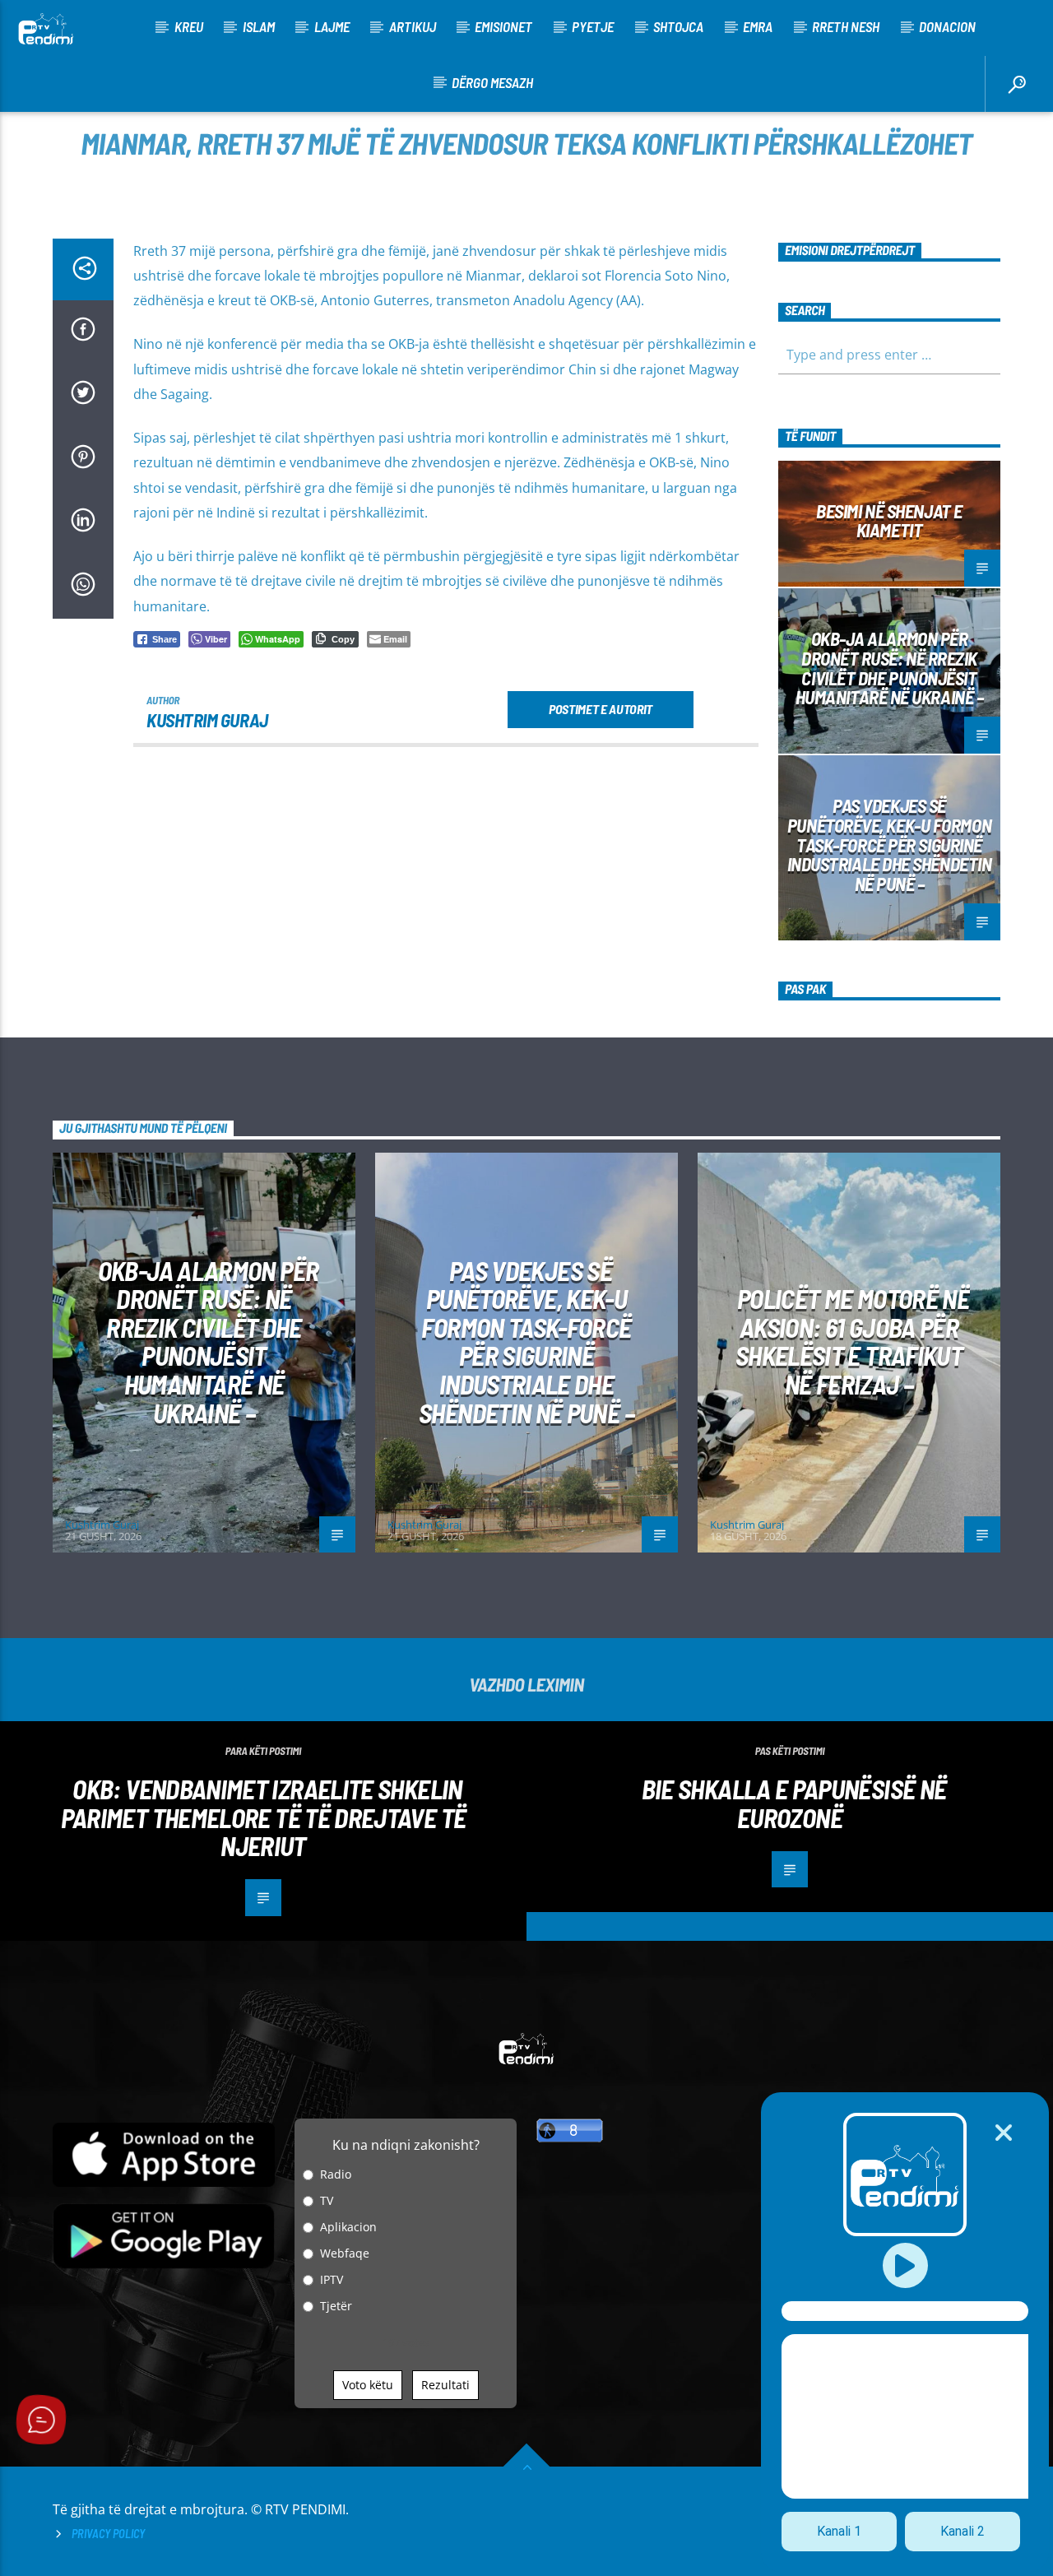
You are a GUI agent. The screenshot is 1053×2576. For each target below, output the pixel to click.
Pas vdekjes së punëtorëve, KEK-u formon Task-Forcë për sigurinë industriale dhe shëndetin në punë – (890, 845)
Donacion (947, 26)
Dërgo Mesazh (492, 82)
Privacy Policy (108, 2534)
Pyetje (593, 26)
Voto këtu (368, 2385)
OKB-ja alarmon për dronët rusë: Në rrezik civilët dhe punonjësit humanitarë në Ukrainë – (890, 668)
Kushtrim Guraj (207, 720)
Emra (758, 26)
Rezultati (445, 2385)
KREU (189, 26)
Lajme (332, 26)
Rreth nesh (846, 26)
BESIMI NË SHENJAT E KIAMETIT (889, 521)
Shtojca (678, 26)
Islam (259, 26)
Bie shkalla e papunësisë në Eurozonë (794, 1803)
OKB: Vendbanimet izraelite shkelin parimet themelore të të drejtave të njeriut (264, 1817)
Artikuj (413, 26)
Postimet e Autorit (601, 709)
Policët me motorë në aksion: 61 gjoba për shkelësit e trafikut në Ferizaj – (852, 1341)
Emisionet (503, 26)
